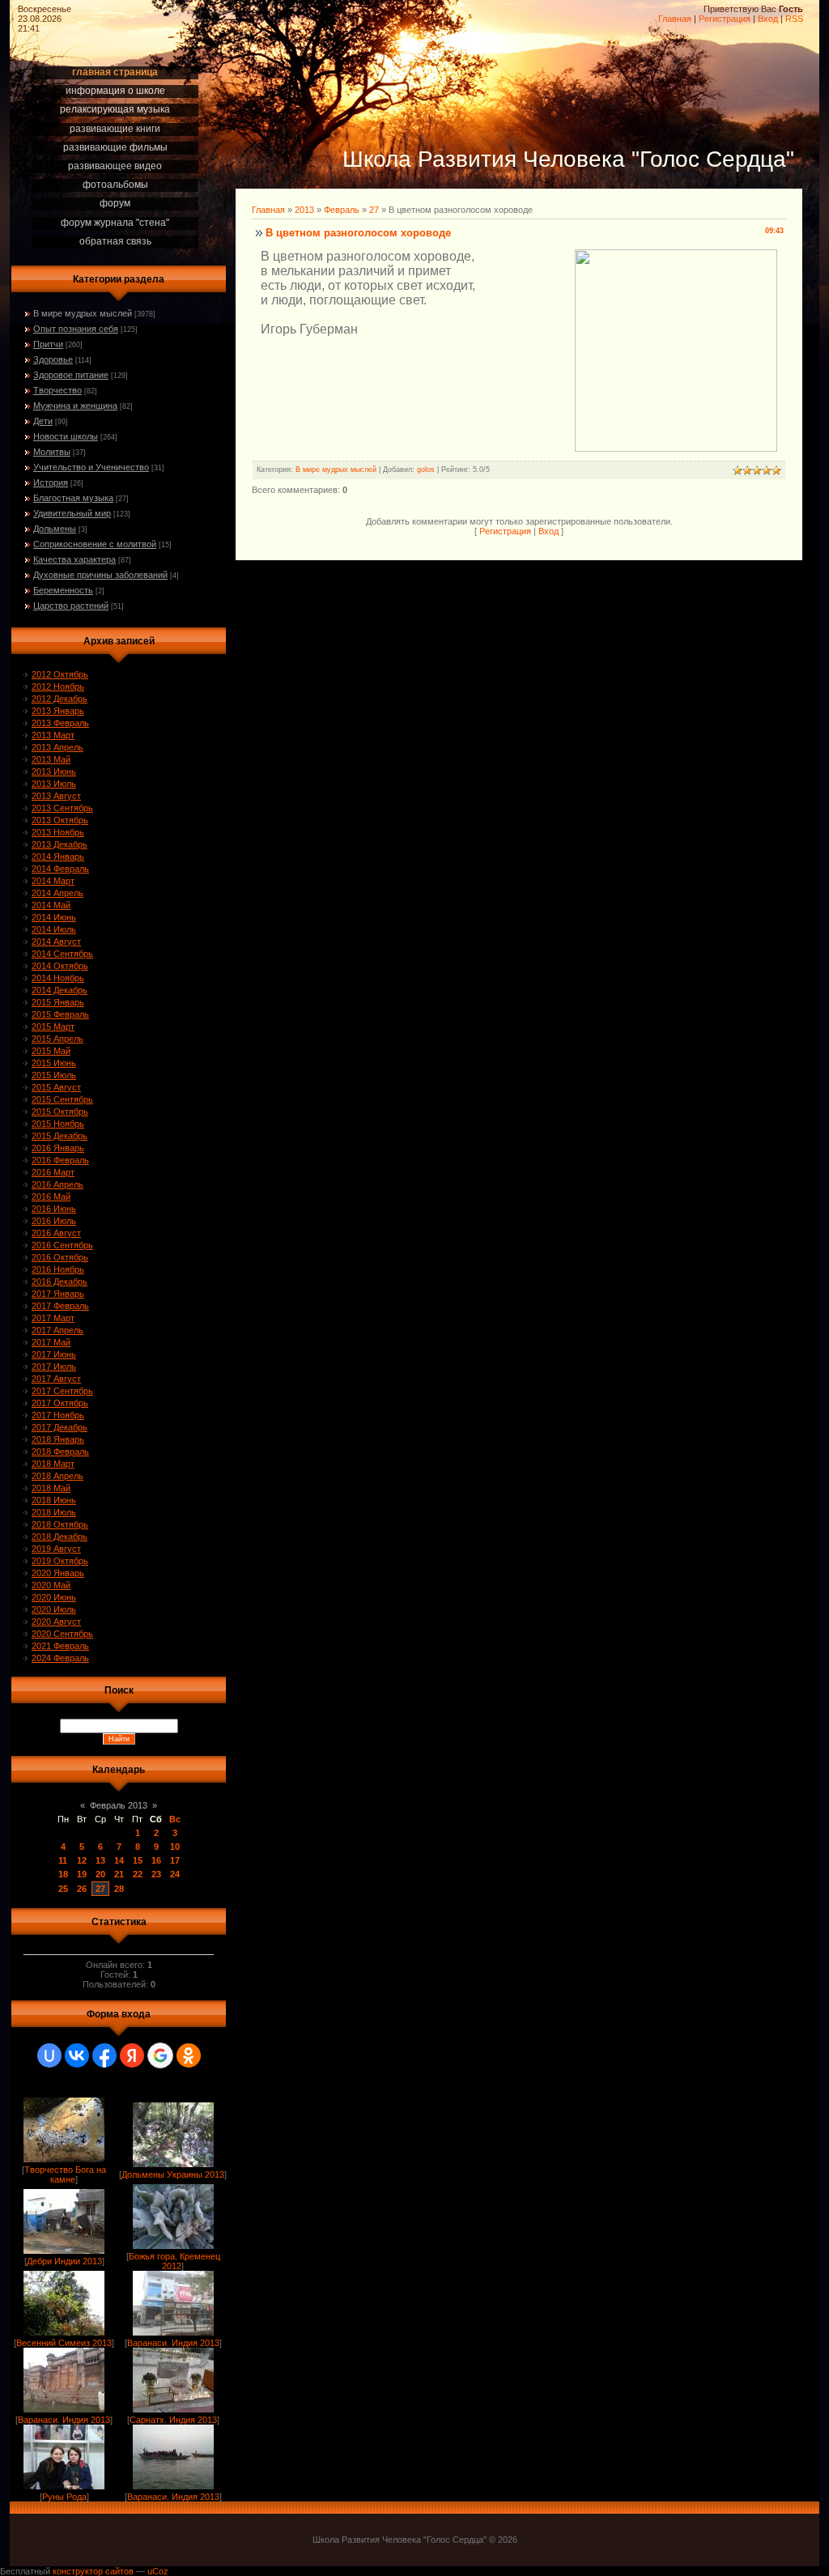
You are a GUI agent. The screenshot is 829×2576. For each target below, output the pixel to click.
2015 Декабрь (60, 1136)
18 (63, 1874)
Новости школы (66, 436)
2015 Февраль (60, 1014)
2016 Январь (58, 1148)
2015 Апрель (57, 1039)
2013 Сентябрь (62, 808)
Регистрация (725, 19)
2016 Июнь (54, 1209)
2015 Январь (58, 1002)
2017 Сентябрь (62, 1391)
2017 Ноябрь (58, 1415)
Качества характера (74, 559)
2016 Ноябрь (58, 1269)
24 (175, 1874)
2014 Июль (54, 929)
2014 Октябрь (60, 966)
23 (156, 1874)
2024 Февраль (60, 1658)
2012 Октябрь (60, 674)
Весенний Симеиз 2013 (64, 2343)
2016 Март (53, 1172)
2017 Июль (54, 1367)
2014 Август (56, 942)
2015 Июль (54, 1075)
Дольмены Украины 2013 (173, 2174)
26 (82, 1889)
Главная (675, 19)
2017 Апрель (57, 1330)
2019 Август (56, 1549)
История (51, 482)
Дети (43, 421)
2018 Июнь (54, 1500)
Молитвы (52, 452)
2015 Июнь (54, 1063)
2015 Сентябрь (62, 1099)
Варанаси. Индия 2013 (173, 2343)
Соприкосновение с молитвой (95, 544)
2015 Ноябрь (58, 1124)
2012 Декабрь (60, 699)
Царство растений (71, 606)
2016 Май (51, 1197)
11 (63, 1860)
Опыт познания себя (76, 329)
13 (100, 1860)
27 (100, 1889)
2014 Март (53, 881)
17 (175, 1860)
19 (82, 1874)
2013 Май (51, 759)
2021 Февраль (60, 1646)
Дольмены (55, 529)
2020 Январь (58, 1573)
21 (119, 1874)
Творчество (57, 390)
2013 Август (56, 796)
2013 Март (53, 735)
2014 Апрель (57, 893)
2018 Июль (54, 1512)
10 (175, 1847)
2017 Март (53, 1318)
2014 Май (51, 905)
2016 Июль (54, 1221)
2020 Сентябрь (62, 1634)
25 (63, 1889)
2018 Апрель (57, 1476)
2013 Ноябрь (58, 832)
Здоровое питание (71, 375)
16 (156, 1860)
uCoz (158, 2571)
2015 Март (53, 1027)
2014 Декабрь (60, 990)
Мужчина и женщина (75, 406)
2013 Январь (58, 711)
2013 (304, 210)
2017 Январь (58, 1294)
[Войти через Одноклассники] (189, 2055)
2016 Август (56, 1233)
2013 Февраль (60, 723)
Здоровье (53, 359)
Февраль (342, 210)
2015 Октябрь (60, 1112)
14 (119, 1860)
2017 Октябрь (60, 1403)
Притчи (48, 344)
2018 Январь (58, 1439)
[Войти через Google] (160, 2055)
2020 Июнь (54, 1597)
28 (119, 1889)
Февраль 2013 (119, 1805)
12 (82, 1860)
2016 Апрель (57, 1184)
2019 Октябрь (60, 1561)
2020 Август (56, 1622)
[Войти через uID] (49, 2055)
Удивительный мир (72, 513)
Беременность (63, 590)
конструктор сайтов (93, 2571)
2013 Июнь (54, 772)
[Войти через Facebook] (104, 2055)
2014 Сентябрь (62, 954)
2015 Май (51, 1051)
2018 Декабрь (60, 1537)
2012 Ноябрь (58, 687)
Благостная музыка (73, 498)
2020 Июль (54, 1609)
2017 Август (56, 1379)
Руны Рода (64, 2497)
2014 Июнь (54, 917)
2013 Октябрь (60, 820)
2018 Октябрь (60, 1524)
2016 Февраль (60, 1160)
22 (138, 1874)
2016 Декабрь (60, 1282)
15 (138, 1860)
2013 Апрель (57, 747)
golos (426, 470)
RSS (794, 19)
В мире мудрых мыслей (83, 313)
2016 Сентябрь (62, 1245)
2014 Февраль (60, 869)
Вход (768, 19)
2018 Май (51, 1488)
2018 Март (53, 1464)
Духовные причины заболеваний (100, 575)
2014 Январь (58, 857)
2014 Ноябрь (58, 978)
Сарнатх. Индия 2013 (173, 2420)
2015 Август (56, 1087)
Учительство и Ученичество (91, 467)
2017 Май (51, 1342)
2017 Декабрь (60, 1427)
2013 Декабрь (60, 844)
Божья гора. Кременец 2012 (174, 2261)
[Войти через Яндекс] (132, 2055)
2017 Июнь (54, 1354)
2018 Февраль (60, 1452)
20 (100, 1874)
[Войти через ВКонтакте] (77, 2055)
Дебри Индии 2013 (64, 2261)
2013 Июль (54, 784)
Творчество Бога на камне (65, 2174)
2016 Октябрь (60, 1257)
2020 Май (51, 1585)
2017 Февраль (60, 1306)
